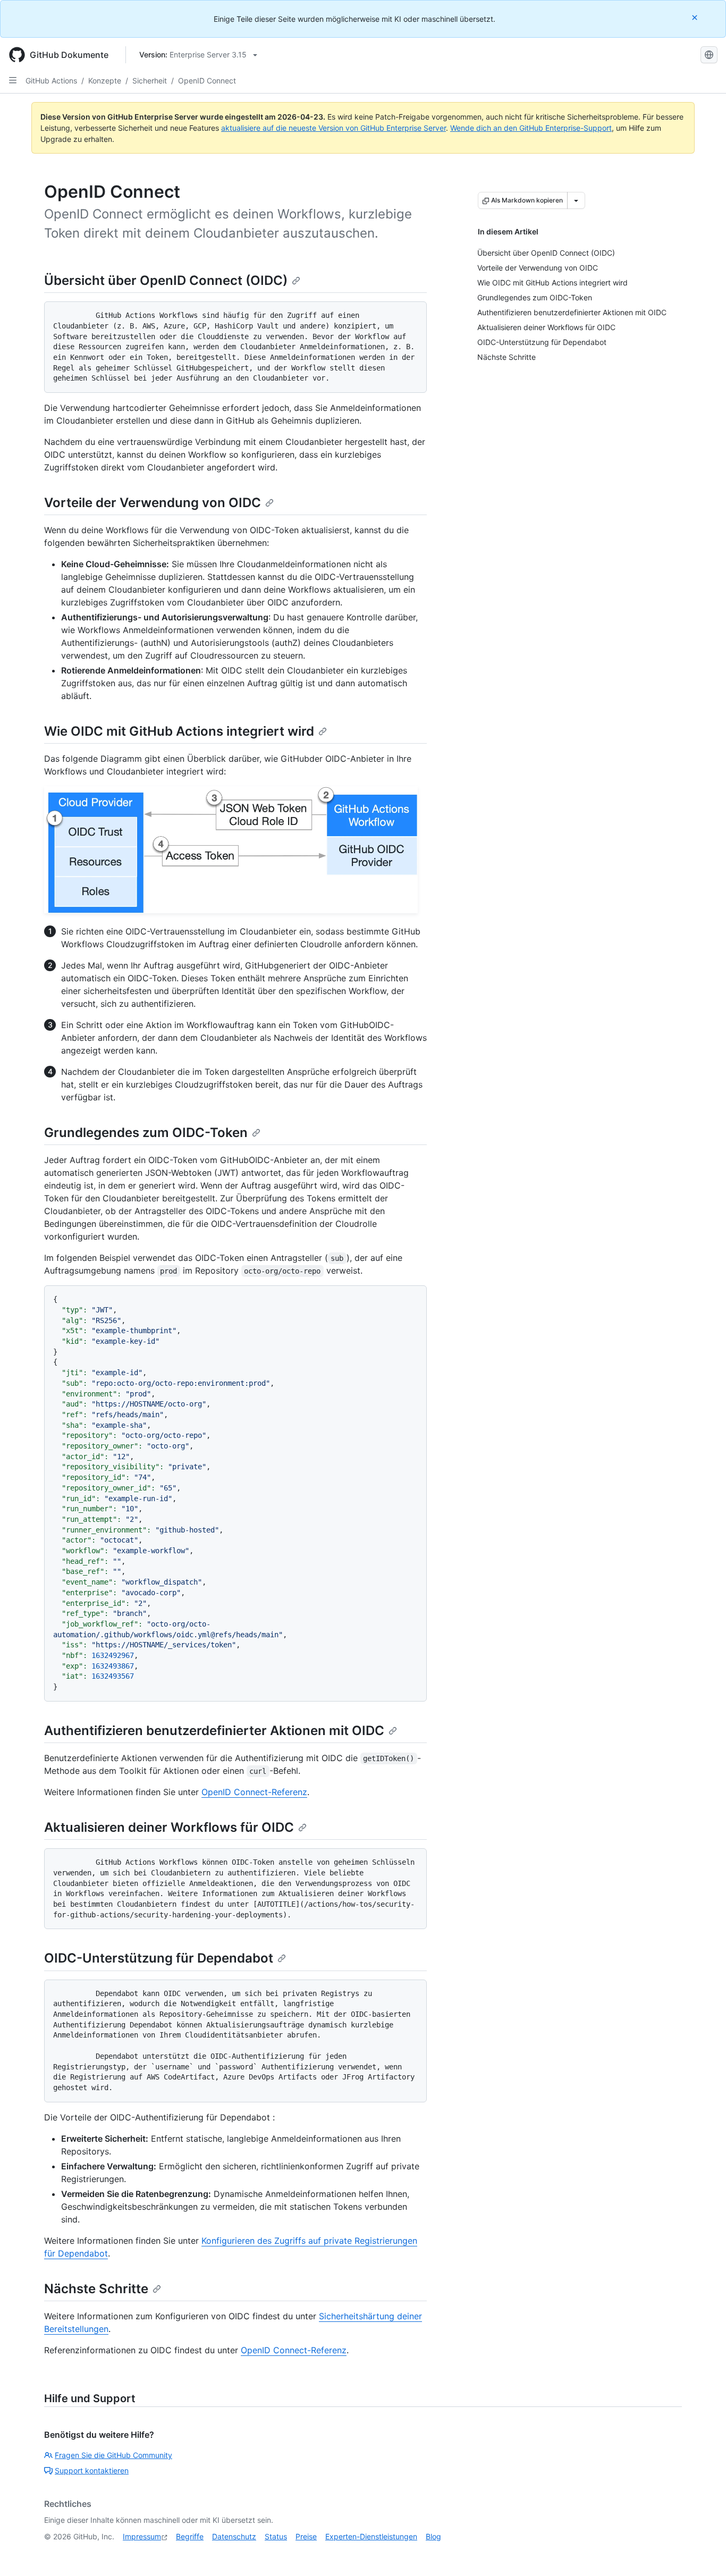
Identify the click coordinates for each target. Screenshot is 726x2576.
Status (276, 2536)
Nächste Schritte (96, 2289)
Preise (306, 2536)
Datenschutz (234, 2536)
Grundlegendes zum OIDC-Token (146, 1133)
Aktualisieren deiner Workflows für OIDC (169, 1827)
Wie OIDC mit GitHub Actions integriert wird (179, 731)
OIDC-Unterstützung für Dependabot (159, 1958)
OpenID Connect (207, 81)
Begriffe (190, 2536)
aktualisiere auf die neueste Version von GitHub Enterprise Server (334, 128)
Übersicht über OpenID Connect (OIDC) (166, 280)
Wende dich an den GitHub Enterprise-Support (531, 128)
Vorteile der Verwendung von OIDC (153, 503)
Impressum (142, 2536)
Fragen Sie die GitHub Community (113, 2455)
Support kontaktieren (92, 2470)
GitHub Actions (51, 81)
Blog (433, 2536)
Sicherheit (150, 81)
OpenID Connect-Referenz (254, 1792)
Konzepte (105, 81)
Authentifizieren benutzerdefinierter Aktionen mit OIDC (214, 1731)
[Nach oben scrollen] (703, 2553)
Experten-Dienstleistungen (371, 2536)
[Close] (696, 17)
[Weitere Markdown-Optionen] (576, 200)
